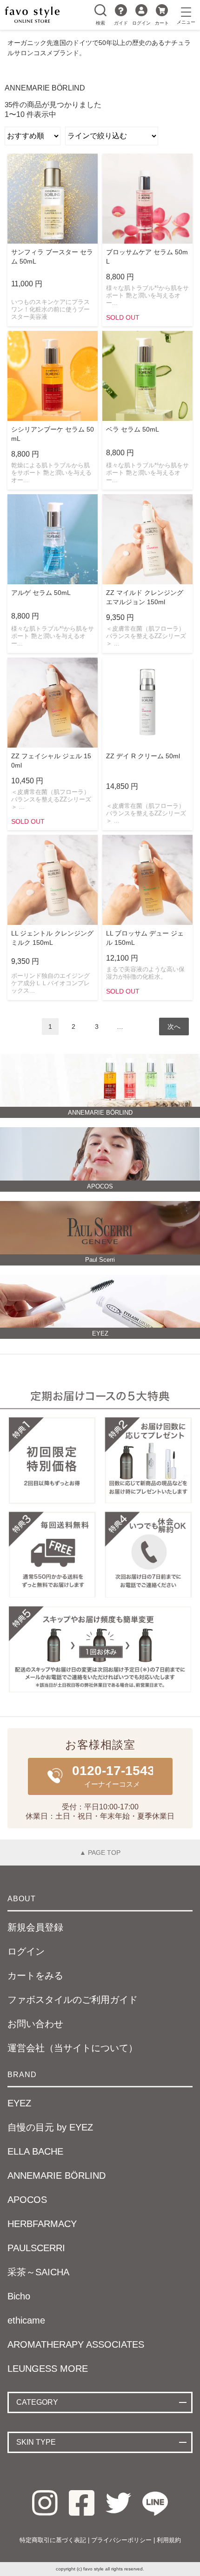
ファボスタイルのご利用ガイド (73, 2000)
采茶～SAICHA (38, 2272)
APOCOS (27, 2200)
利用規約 (169, 2540)
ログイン (141, 23)
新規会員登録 (35, 1927)
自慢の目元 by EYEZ (50, 2127)
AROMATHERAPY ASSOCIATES (76, 2344)
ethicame (26, 2320)
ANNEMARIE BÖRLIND (57, 2176)
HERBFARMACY (42, 2224)
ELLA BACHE (35, 2151)
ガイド (121, 23)
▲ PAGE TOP (100, 1853)
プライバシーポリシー (121, 2540)
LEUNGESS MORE (48, 2369)
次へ (174, 1027)
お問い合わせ (35, 2024)
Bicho (19, 2296)
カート (162, 23)
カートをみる (35, 1976)
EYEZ (19, 2103)
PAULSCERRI (36, 2248)
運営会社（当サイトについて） (73, 2048)
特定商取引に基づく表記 (53, 2540)
